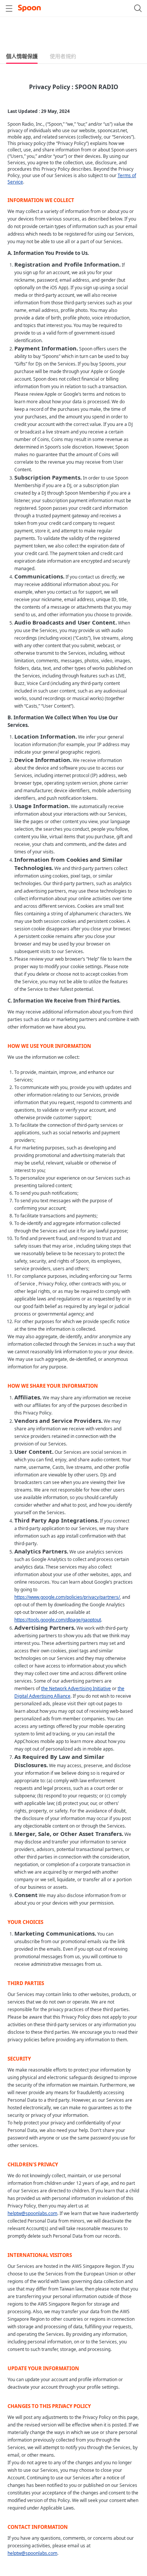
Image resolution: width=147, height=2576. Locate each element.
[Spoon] (29, 8)
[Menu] (9, 8)
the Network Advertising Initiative (76, 1688)
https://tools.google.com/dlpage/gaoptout (58, 1620)
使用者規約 (63, 56)
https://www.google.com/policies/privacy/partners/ (67, 1597)
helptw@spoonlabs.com (32, 2213)
